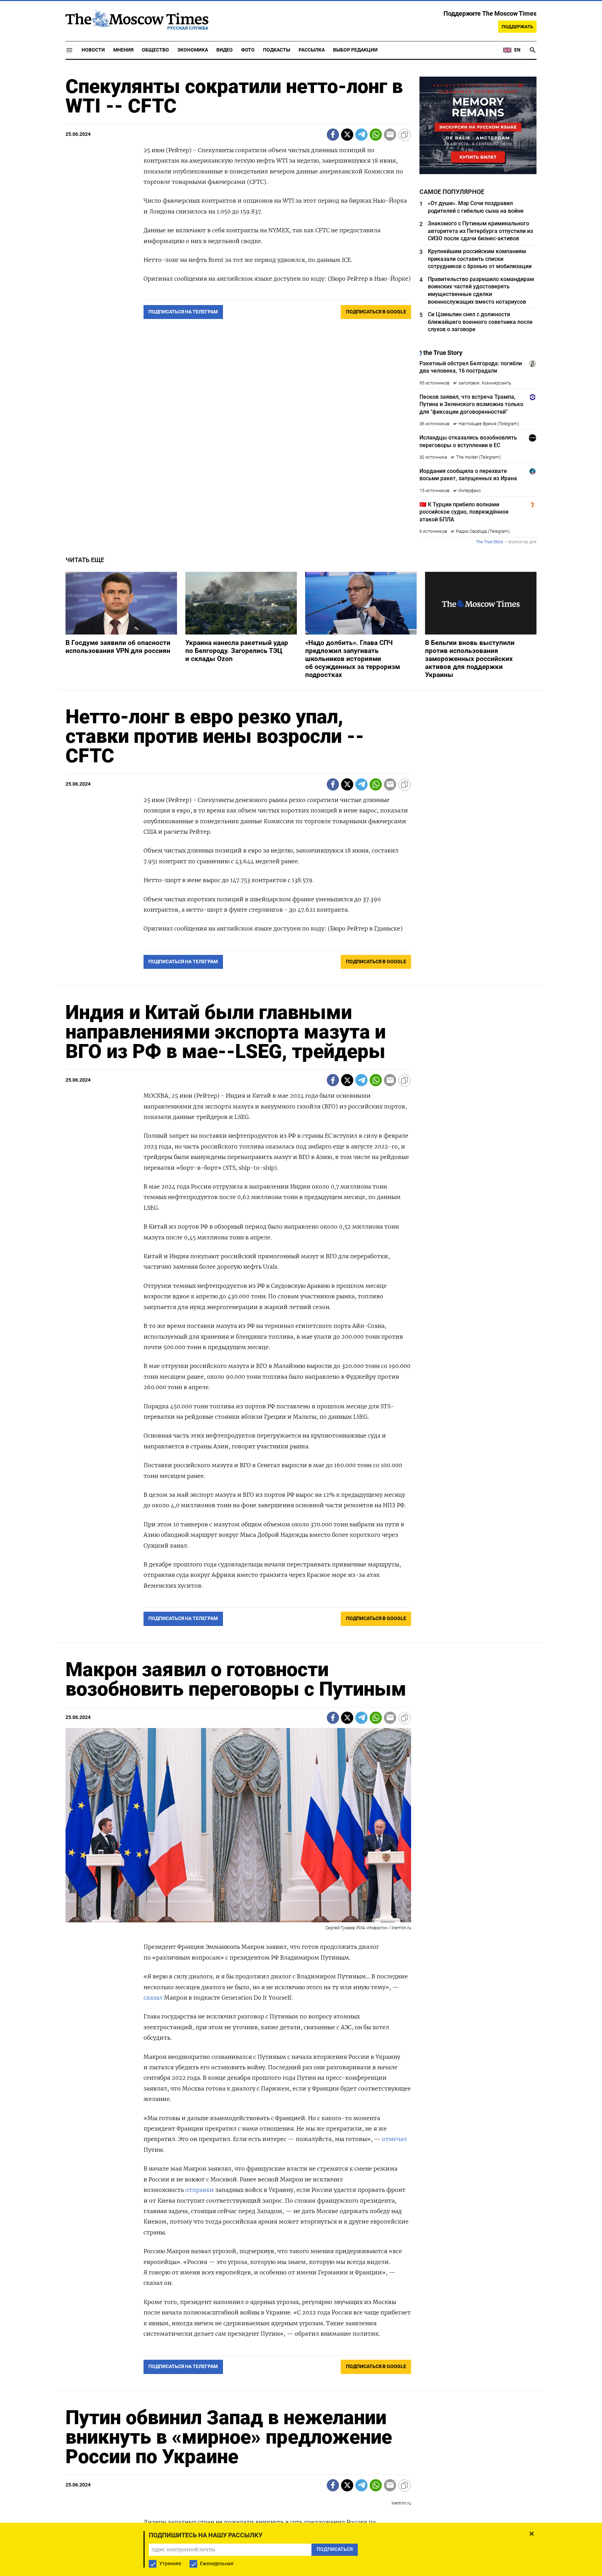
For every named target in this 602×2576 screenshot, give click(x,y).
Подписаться (301, 1329)
